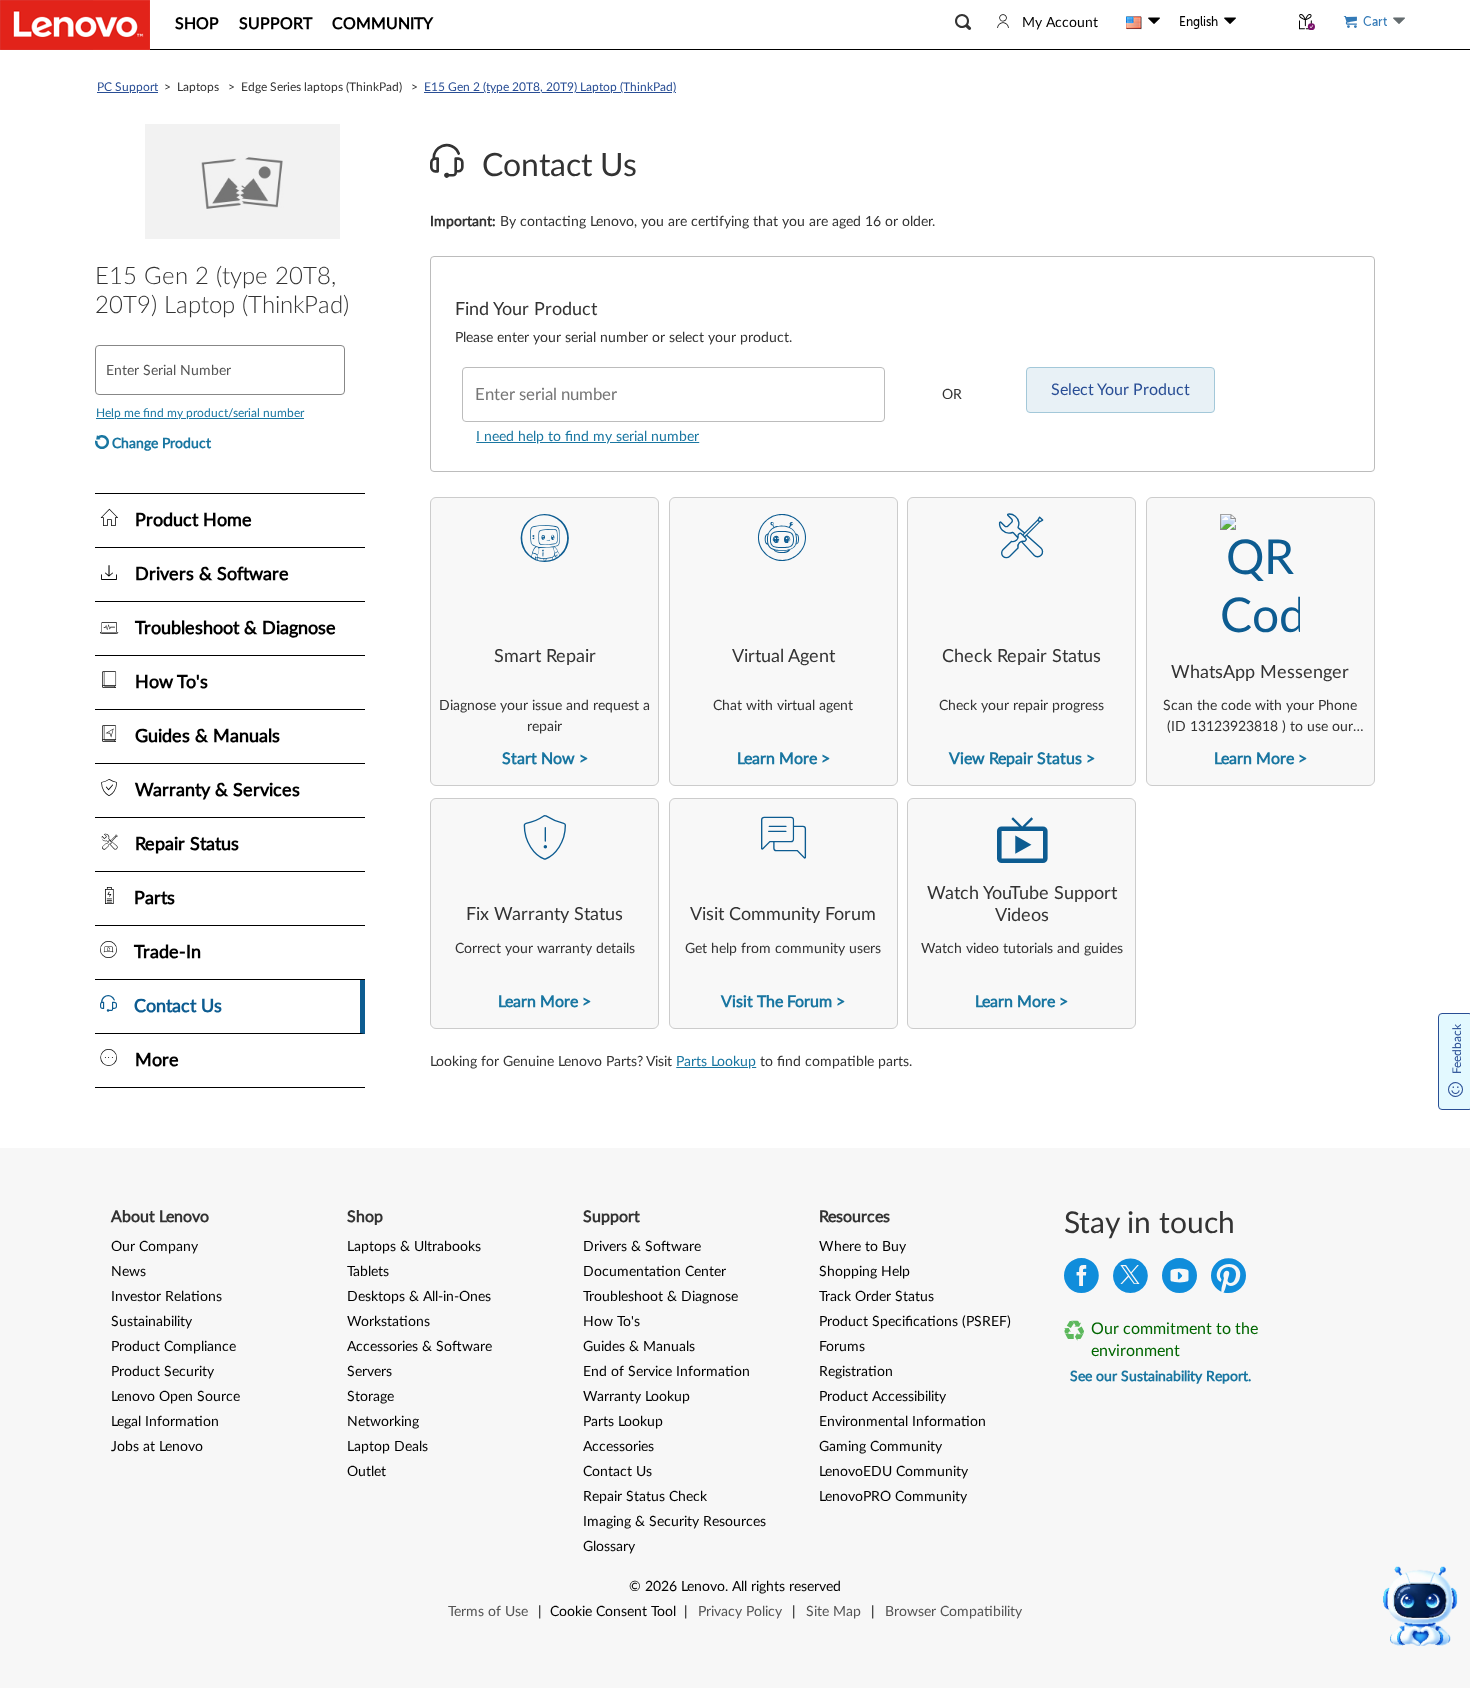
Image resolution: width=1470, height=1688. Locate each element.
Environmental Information (902, 1422)
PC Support (127, 87)
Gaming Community (880, 1447)
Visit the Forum (776, 1002)
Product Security (162, 1372)
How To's (611, 1322)
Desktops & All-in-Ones (419, 1297)
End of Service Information (666, 1372)
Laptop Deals (387, 1447)
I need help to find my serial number (587, 437)
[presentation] (544, 641)
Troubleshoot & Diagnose (660, 1297)
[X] (1130, 1280)
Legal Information (165, 1422)
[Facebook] (1081, 1280)
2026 (661, 1587)
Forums (842, 1347)
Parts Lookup (716, 1062)
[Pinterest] (1228, 1280)
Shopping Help (864, 1272)
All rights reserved (786, 1587)
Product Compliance (173, 1347)
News (128, 1272)
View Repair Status (1015, 759)
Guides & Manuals (639, 1347)
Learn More (777, 759)
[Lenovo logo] (75, 25)
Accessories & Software (419, 1347)
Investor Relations (166, 1297)
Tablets (368, 1272)
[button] (963, 22)
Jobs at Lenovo (157, 1447)
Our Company (154, 1247)
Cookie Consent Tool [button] (613, 1612)
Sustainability (151, 1322)
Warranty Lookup (636, 1397)
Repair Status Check (645, 1497)
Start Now (538, 759)
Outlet (366, 1472)
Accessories (618, 1447)
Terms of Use (488, 1612)
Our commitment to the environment (1174, 1340)
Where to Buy (862, 1247)
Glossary (609, 1547)
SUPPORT (275, 24)
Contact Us (617, 1472)
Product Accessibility (882, 1397)
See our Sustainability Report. (1160, 1377)
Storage (370, 1397)
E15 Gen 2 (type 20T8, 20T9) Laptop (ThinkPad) (550, 87)
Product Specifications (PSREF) (915, 1322)
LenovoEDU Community (893, 1472)
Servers (369, 1372)
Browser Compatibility (953, 1612)
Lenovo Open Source (175, 1397)
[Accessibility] (1262, 22)
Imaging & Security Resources (674, 1522)
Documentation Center (654, 1272)
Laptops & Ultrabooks (414, 1247)
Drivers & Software (642, 1247)
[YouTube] (1179, 1280)
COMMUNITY (382, 24)
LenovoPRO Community (893, 1497)
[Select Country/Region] (1143, 22)
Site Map (833, 1612)
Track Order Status (876, 1297)
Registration (856, 1372)
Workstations (388, 1322)
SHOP (197, 24)
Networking (383, 1422)
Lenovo (703, 1587)
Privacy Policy (740, 1612)
